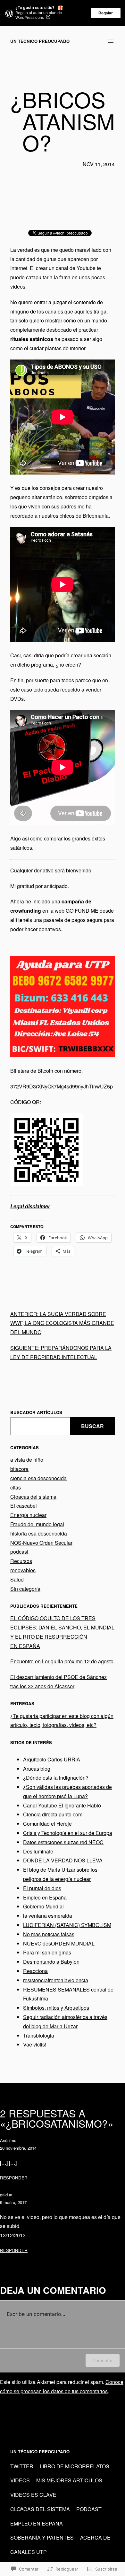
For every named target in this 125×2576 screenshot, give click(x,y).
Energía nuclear (28, 1515)
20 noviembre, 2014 (18, 2148)
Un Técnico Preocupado (40, 41)
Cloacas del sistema (33, 1497)
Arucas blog (37, 1769)
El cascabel (24, 1506)
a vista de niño (27, 1460)
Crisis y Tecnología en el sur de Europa (68, 1833)
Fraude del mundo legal (37, 1524)
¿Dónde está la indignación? (56, 1778)
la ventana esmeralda (48, 1916)
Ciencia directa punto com (53, 1814)
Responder (14, 2178)
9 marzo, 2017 (13, 2202)
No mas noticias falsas (49, 1934)
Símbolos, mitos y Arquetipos (56, 2008)
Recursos (21, 1561)
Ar (26, 1759)
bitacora (19, 1469)
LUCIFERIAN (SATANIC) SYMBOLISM (67, 1925)
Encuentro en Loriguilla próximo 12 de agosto (62, 1661)
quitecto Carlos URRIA (54, 1759)
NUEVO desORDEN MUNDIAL (59, 1943)
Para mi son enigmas (47, 1952)
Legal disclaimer (30, 1206)
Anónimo (8, 2140)
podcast (19, 1552)
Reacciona (35, 1971)
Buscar (92, 1426)
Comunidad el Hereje (47, 1824)
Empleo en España (45, 1897)
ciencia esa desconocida (38, 1478)
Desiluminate (38, 1851)
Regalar (106, 13)
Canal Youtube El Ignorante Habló (62, 1805)
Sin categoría (25, 1589)
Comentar (103, 2360)
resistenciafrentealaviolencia (56, 1980)
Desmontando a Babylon (51, 1962)
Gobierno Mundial (43, 1906)
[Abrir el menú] (111, 41)
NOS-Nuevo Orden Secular (41, 1543)
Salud (17, 1579)
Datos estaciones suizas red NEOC (63, 1842)
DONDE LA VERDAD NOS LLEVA (63, 1860)
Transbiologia (39, 2035)
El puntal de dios (42, 1888)
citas (16, 1487)
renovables (23, 1570)
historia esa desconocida (39, 1533)
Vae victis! (35, 2044)
